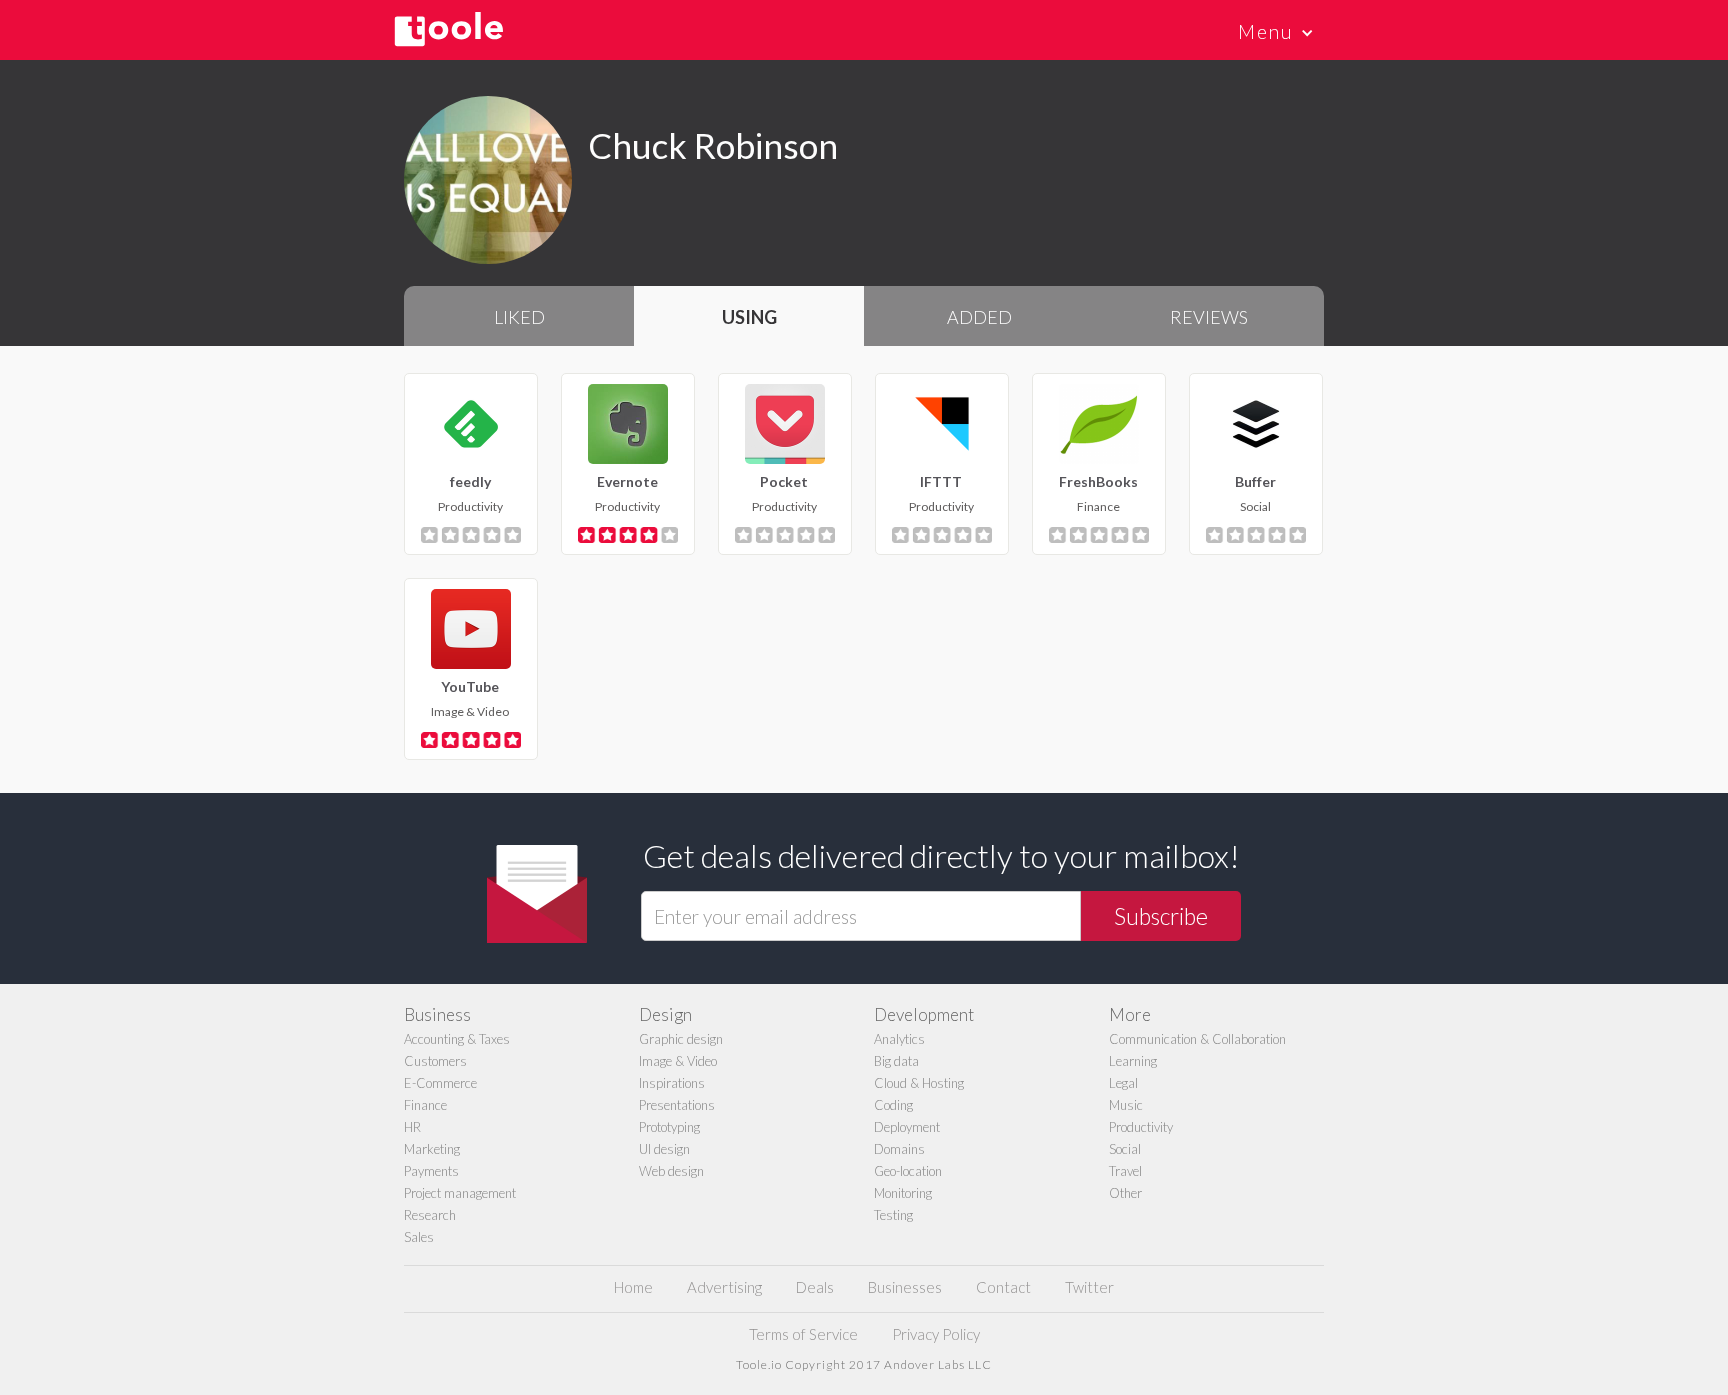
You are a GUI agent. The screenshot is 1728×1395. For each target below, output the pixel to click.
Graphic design (681, 1039)
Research (430, 1215)
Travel (1125, 1171)
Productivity (1141, 1127)
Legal (1123, 1083)
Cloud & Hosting (919, 1083)
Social (1125, 1149)
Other (1125, 1193)
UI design (664, 1149)
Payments (431, 1171)
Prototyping (669, 1127)
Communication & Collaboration (1197, 1039)
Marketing (432, 1149)
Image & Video (678, 1061)
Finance (425, 1105)
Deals (815, 1287)
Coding (893, 1105)
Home (633, 1287)
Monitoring (903, 1193)
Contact (1003, 1287)
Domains (899, 1149)
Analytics (899, 1039)
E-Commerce (440, 1083)
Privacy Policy (936, 1334)
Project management (460, 1193)
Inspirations (672, 1083)
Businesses (905, 1287)
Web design (671, 1171)
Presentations (677, 1105)
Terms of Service (803, 1334)
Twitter (1089, 1287)
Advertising (724, 1287)
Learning (1133, 1061)
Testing (893, 1215)
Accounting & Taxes (457, 1039)
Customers (435, 1061)
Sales (419, 1237)
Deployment (907, 1127)
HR (412, 1127)
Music (1126, 1105)
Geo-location (908, 1171)
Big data (896, 1061)
